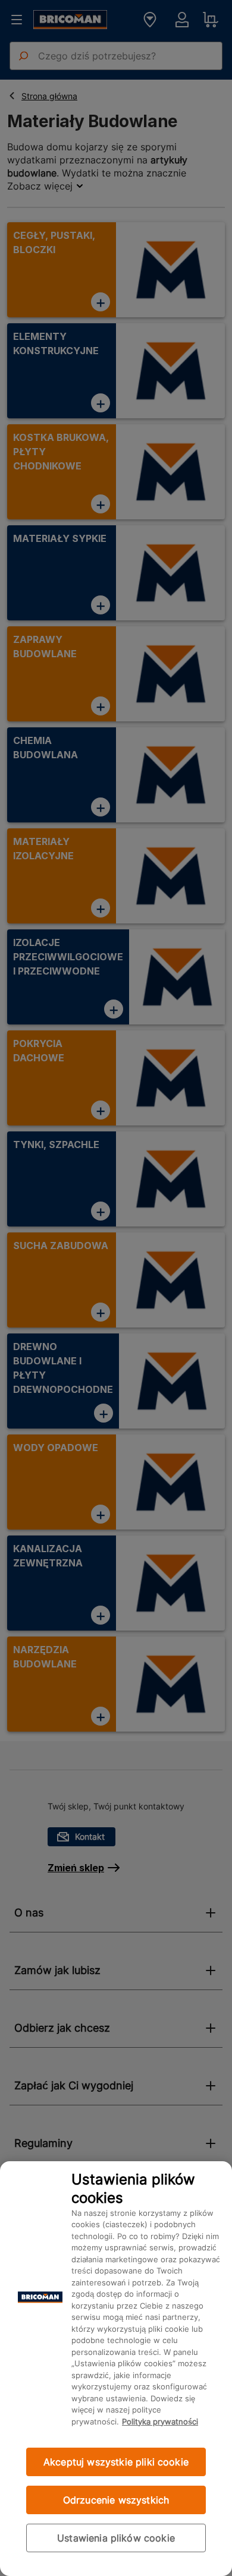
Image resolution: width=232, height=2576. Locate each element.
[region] (116, 2369)
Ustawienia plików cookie (116, 2538)
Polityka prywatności (160, 2421)
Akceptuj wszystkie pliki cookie (116, 2462)
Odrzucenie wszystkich (116, 2500)
